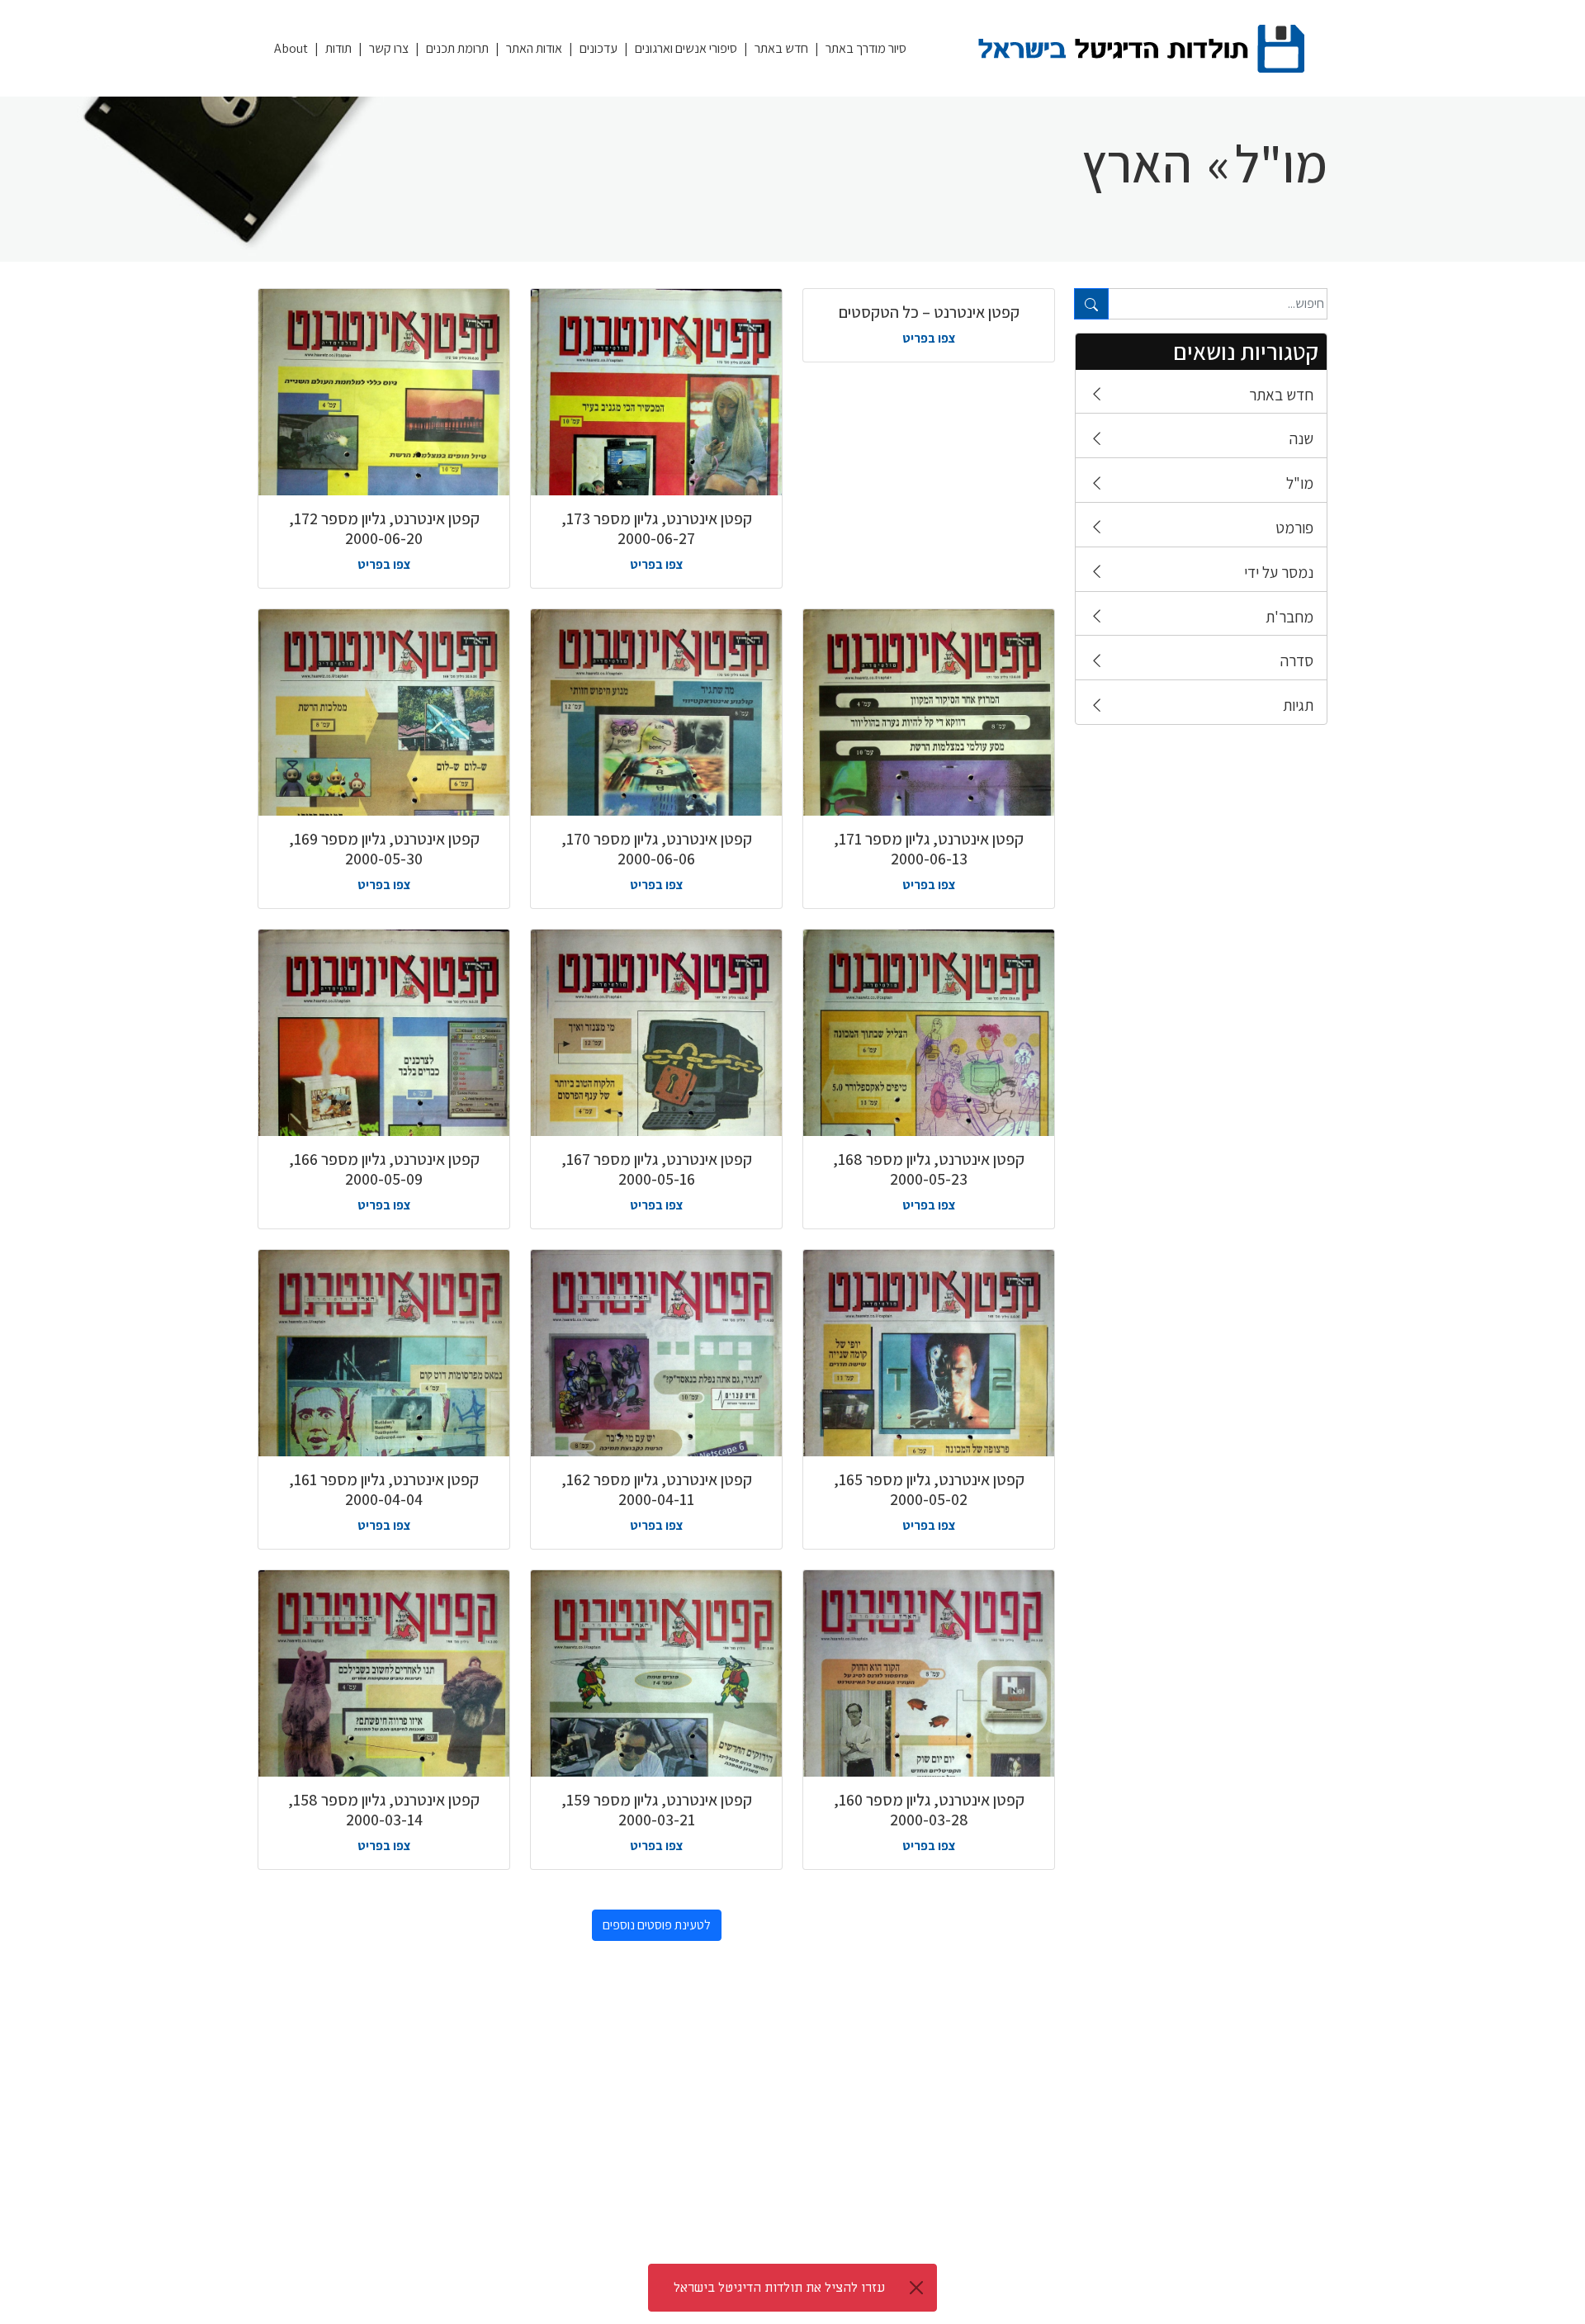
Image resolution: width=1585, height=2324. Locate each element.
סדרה (1297, 660)
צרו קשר (389, 48)
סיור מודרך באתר (866, 48)
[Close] (916, 2288)
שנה (1301, 438)
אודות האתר (534, 48)
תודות (338, 48)
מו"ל (1300, 483)
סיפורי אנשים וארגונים (686, 48)
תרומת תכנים (457, 48)
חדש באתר (781, 48)
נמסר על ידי (1279, 572)
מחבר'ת (1289, 617)
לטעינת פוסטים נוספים (657, 1925)
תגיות (1298, 705)
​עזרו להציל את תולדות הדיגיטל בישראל (779, 2288)
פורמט (1294, 528)
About (291, 48)
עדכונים (599, 48)
